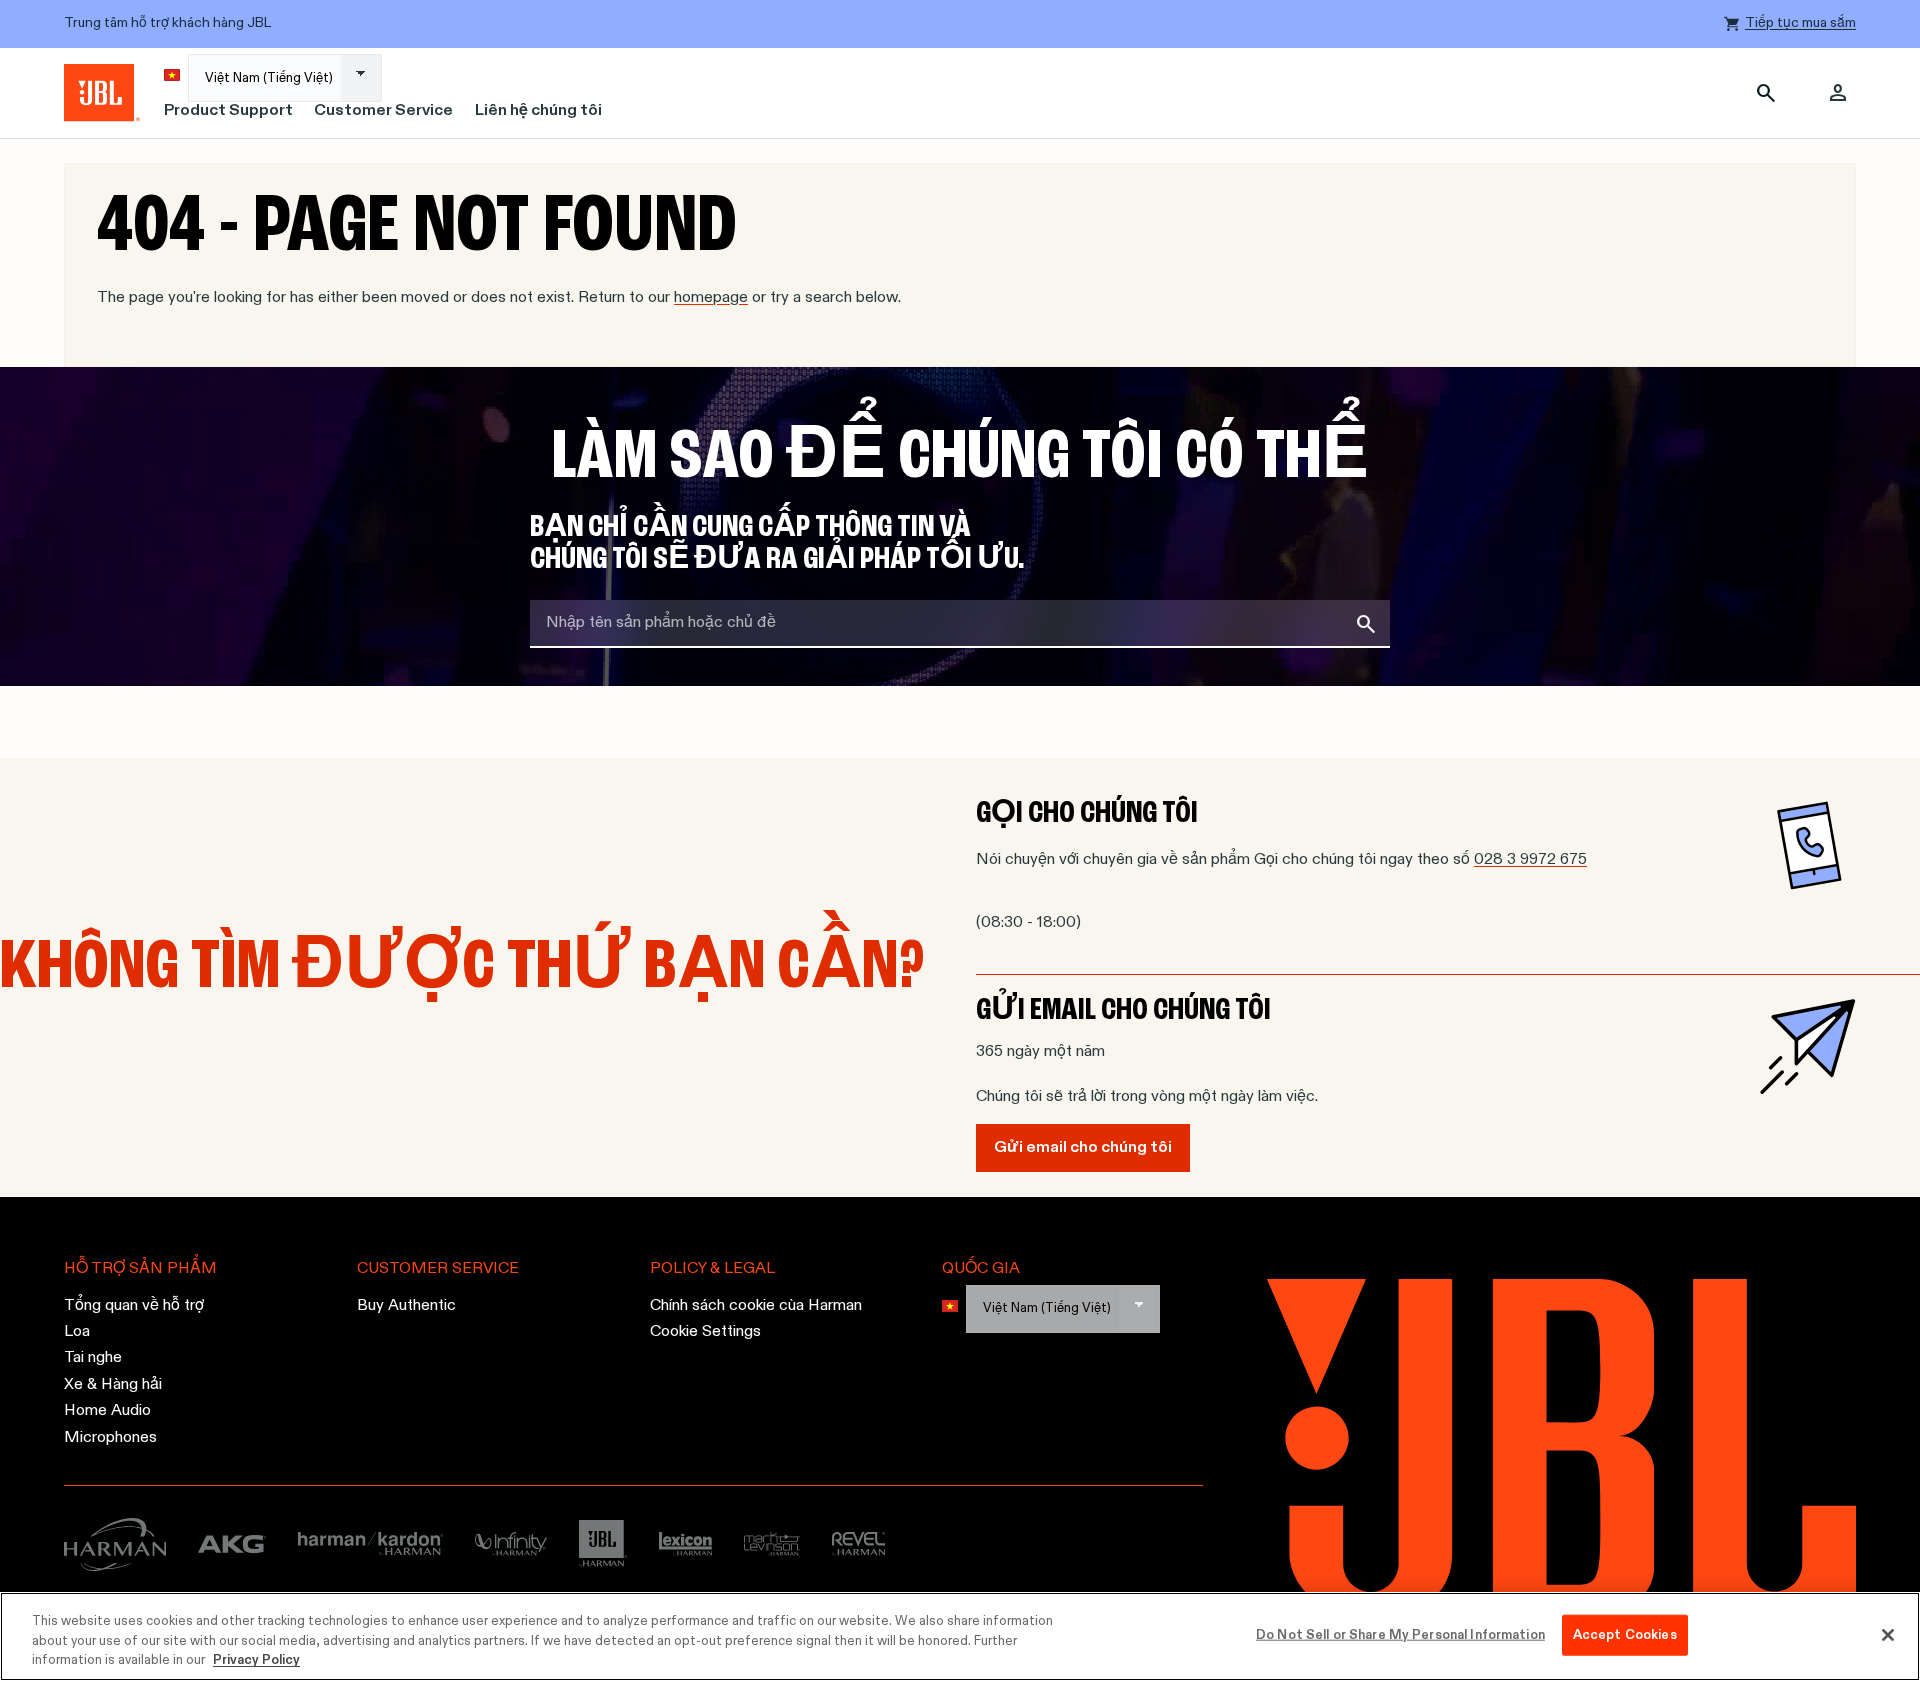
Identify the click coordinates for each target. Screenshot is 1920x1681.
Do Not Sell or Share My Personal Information (1400, 1634)
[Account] (1838, 93)
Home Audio (107, 1411)
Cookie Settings (705, 1332)
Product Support (228, 111)
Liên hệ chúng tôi (538, 111)
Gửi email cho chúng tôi (1083, 1148)
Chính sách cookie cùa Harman (756, 1305)
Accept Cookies (1625, 1634)
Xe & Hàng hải (113, 1384)
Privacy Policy (256, 1660)
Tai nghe (93, 1358)
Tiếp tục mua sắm (1800, 23)
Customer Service (383, 111)
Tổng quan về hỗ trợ (134, 1305)
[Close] (1888, 1635)
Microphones (110, 1437)
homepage (711, 298)
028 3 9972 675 (1530, 860)
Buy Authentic (406, 1305)
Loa (77, 1332)
